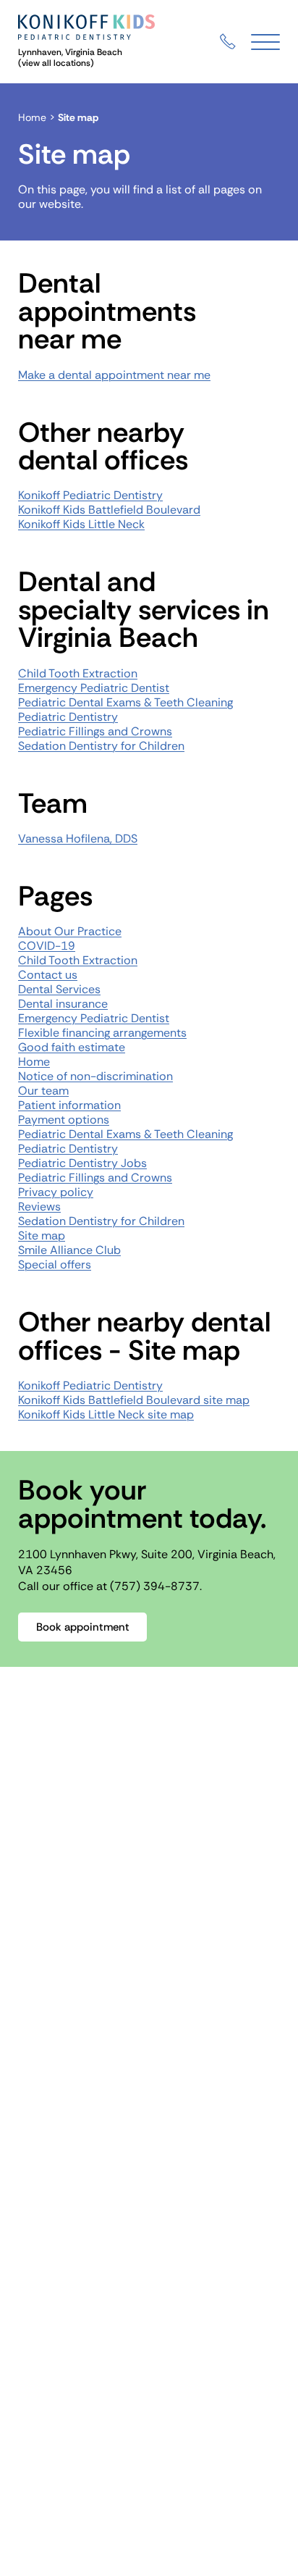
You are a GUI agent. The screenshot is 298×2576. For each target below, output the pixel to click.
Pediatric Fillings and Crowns (95, 731)
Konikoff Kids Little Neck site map (106, 1414)
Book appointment (83, 1627)
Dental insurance (63, 1004)
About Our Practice (70, 931)
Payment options (64, 1120)
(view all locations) (56, 63)
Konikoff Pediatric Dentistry (90, 495)
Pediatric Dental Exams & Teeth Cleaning (125, 702)
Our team (43, 1091)
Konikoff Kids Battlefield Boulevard (109, 510)
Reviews (39, 1207)
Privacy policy (56, 1192)
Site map (42, 1235)
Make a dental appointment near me (114, 375)
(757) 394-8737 (155, 1586)
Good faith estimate (72, 1047)
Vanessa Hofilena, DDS (78, 839)
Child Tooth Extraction (78, 673)
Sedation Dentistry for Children (101, 746)
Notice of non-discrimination (95, 1076)
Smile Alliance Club (69, 1250)
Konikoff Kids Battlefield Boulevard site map (134, 1400)
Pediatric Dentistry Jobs (82, 1163)
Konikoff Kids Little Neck (81, 524)
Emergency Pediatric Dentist (94, 688)
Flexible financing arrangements (102, 1033)
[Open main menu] (265, 42)
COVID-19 (47, 946)
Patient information (69, 1105)
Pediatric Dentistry (68, 717)
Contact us (48, 975)
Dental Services (59, 989)
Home (32, 117)
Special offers (55, 1264)
